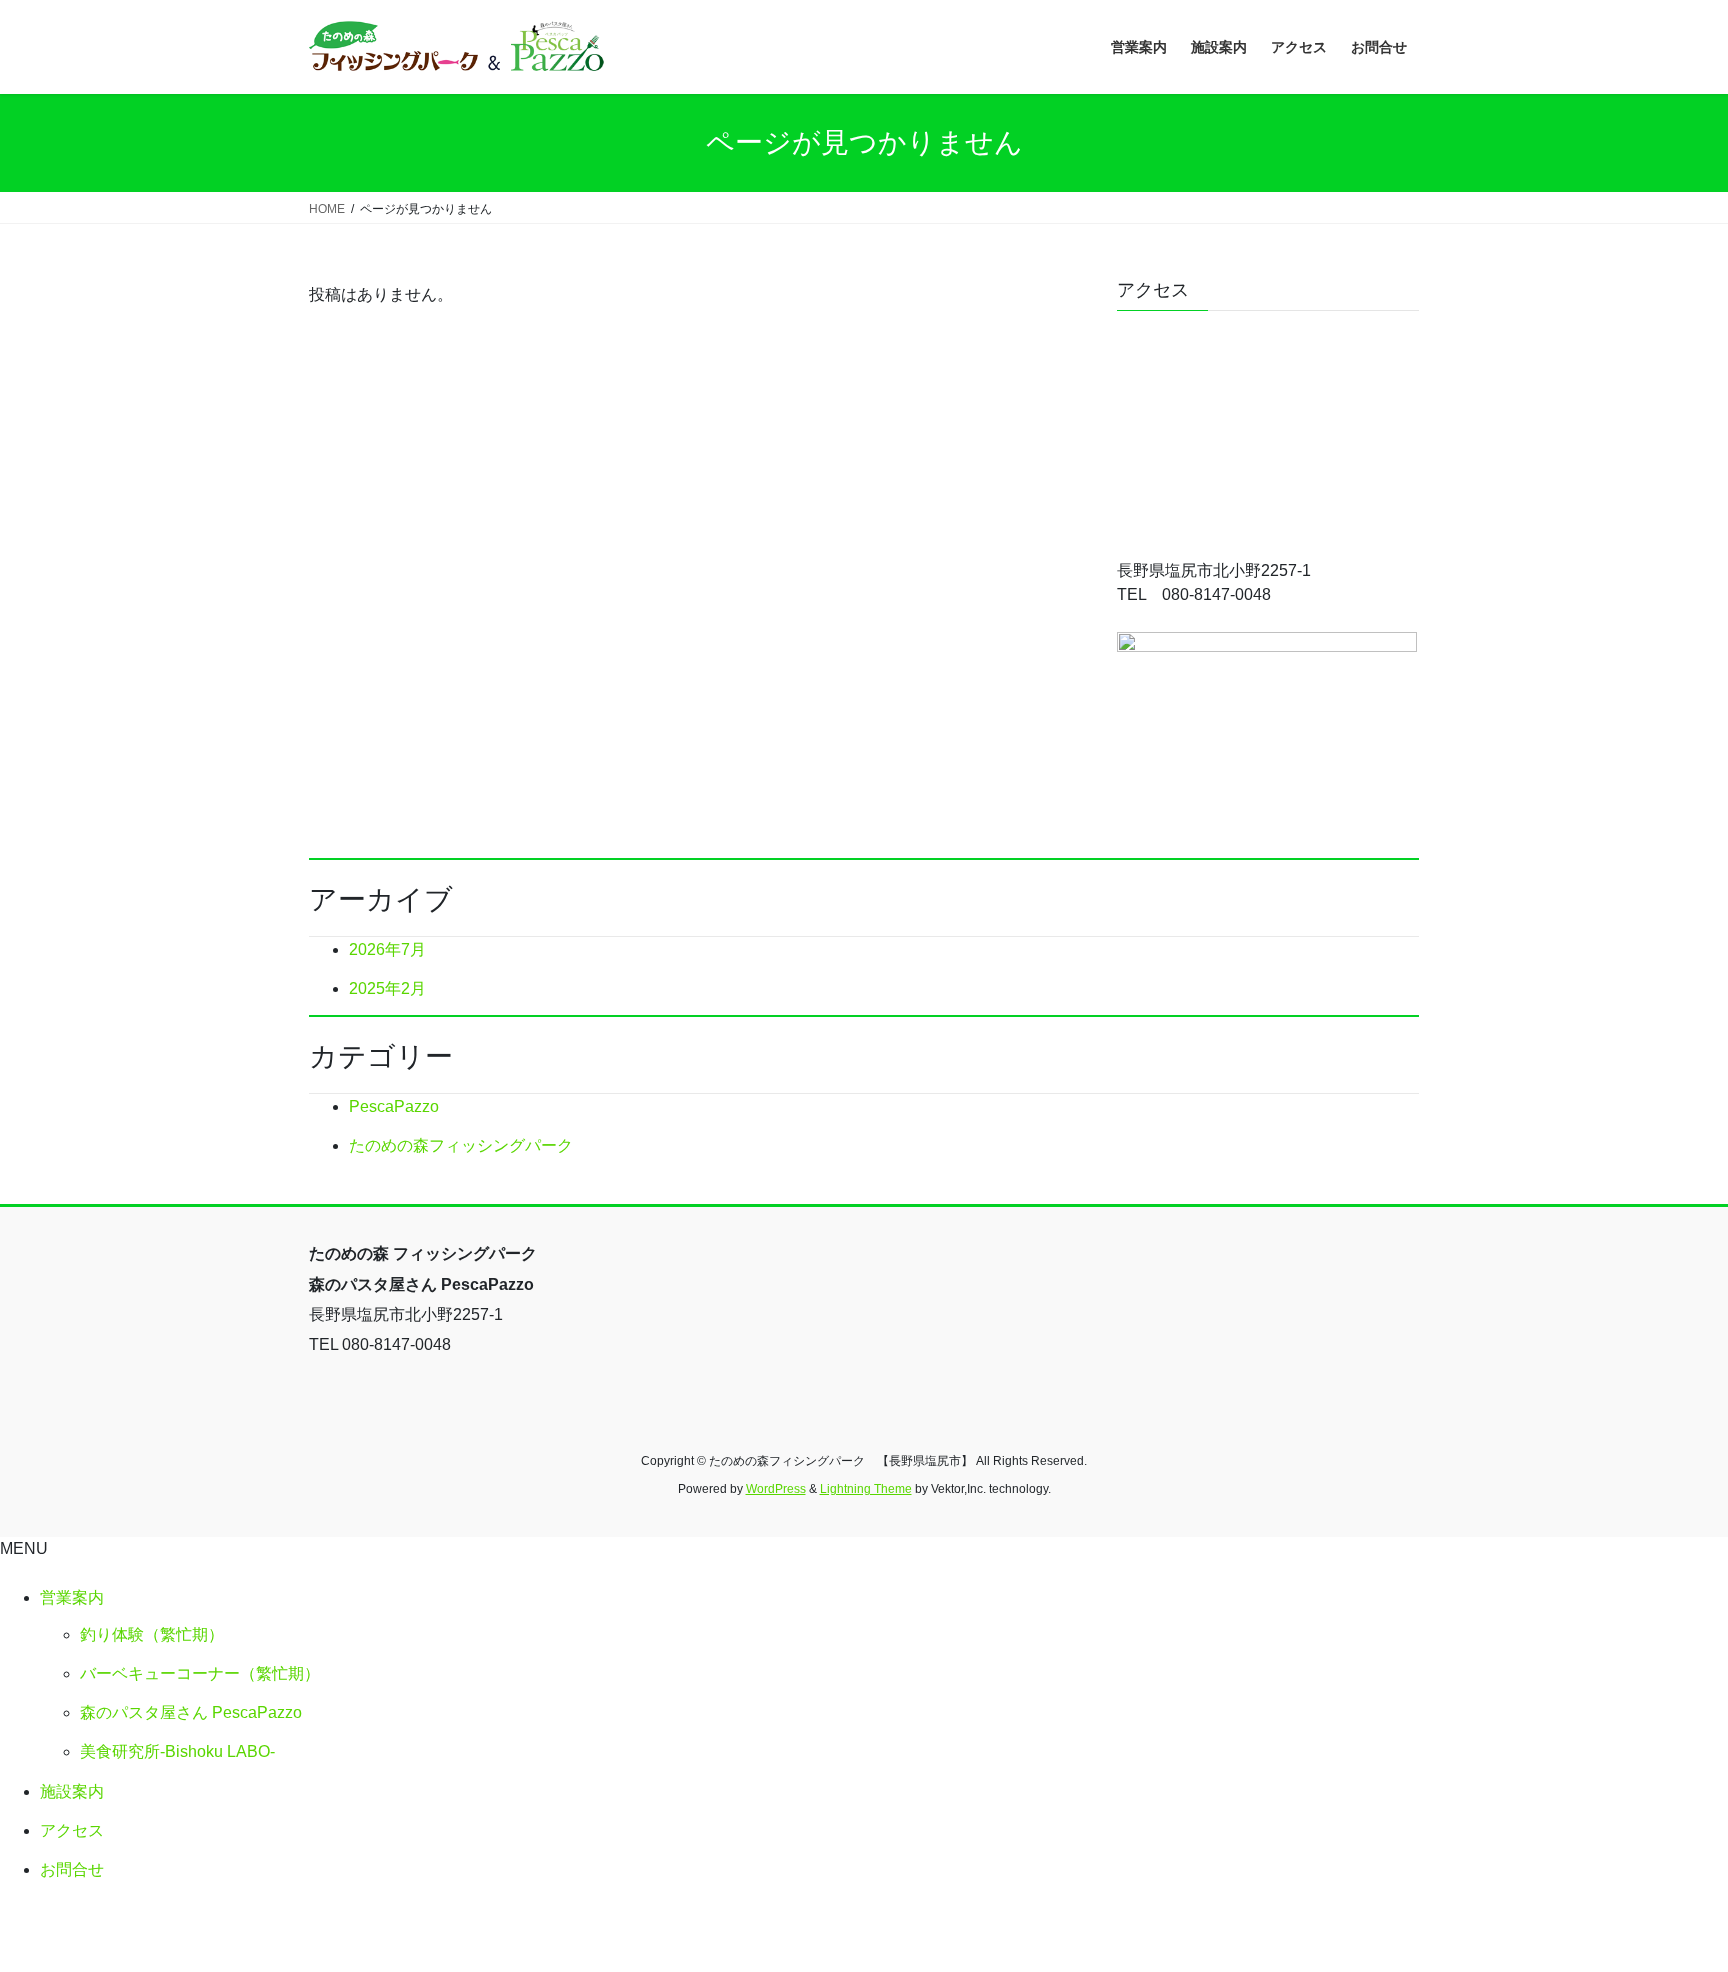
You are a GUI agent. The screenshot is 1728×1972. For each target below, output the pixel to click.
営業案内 (72, 1597)
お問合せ (72, 1869)
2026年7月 (387, 949)
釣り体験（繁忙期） (152, 1634)
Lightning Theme (866, 1489)
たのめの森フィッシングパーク (461, 1145)
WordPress (776, 1489)
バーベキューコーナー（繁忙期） (200, 1673)
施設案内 (72, 1791)
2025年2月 (387, 988)
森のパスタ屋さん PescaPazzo (191, 1712)
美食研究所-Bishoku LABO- (177, 1751)
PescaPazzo (394, 1106)
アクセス (72, 1830)
